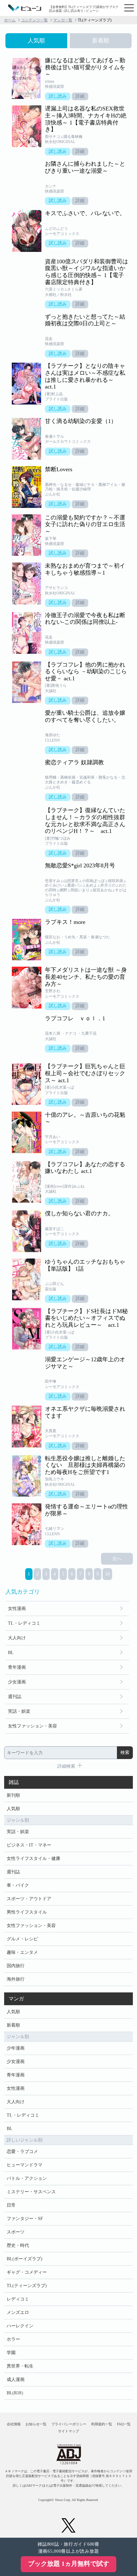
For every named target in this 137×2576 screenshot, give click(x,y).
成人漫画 (16, 2380)
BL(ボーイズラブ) (25, 2259)
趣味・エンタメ (22, 1952)
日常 (11, 2205)
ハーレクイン (20, 2326)
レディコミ (18, 2299)
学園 (11, 2353)
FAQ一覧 (124, 2424)
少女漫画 (17, 1682)
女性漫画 (17, 1609)
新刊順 (13, 1795)
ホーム (10, 20)
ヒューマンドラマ (25, 2165)
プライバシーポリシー (69, 2424)
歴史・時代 (18, 2245)
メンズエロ (18, 2312)
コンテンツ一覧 (34, 20)
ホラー (13, 2339)
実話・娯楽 (19, 1711)
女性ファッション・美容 (32, 1726)
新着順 (13, 2025)
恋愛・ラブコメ (22, 2152)
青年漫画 (17, 1667)
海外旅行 (16, 1979)
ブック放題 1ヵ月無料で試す (69, 2564)
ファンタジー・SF (25, 2219)
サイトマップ (68, 2431)
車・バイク (18, 1885)
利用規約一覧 (102, 2424)
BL (11, 1653)
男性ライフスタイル (27, 1912)
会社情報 (14, 2424)
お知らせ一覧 (36, 2424)
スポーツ (16, 2232)
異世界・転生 (20, 2366)
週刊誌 (15, 1697)
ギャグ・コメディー (27, 2272)
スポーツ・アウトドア (29, 1899)
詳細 (80, 96)
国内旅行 (16, 1966)
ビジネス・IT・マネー (29, 1845)
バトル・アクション (27, 2178)
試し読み (58, 96)
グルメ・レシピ (22, 1939)
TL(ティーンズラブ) (27, 2286)
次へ (117, 1559)
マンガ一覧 (63, 20)
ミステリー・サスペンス (31, 2192)
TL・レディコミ (24, 1623)
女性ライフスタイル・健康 (33, 1858)
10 (107, 1574)
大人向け (17, 1638)
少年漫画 (16, 2048)
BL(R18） (16, 2393)
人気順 (13, 1809)
